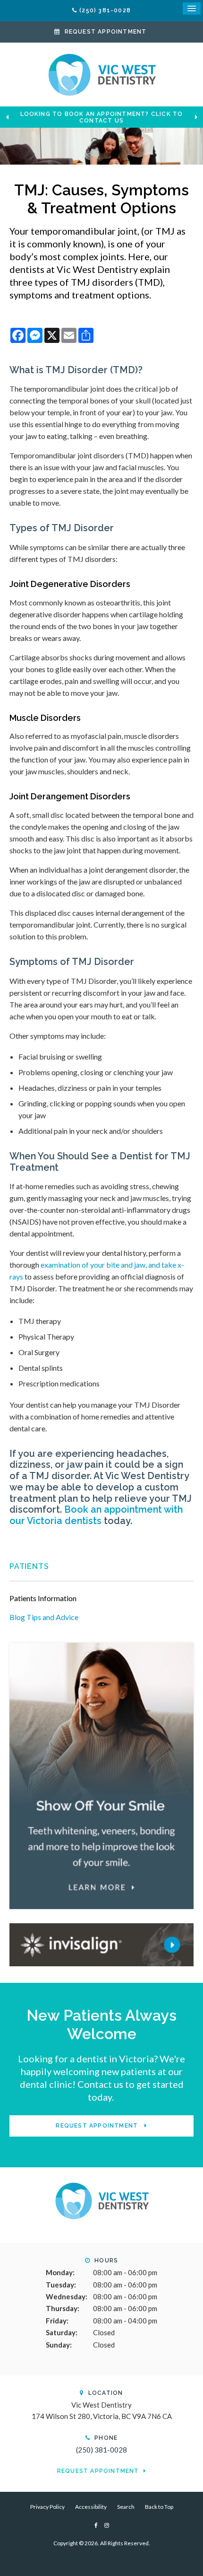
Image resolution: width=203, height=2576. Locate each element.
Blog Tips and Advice (44, 1617)
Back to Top (159, 2507)
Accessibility (91, 2507)
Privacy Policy (47, 2507)
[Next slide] (196, 117)
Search (126, 2507)
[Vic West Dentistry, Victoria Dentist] (101, 2200)
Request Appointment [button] (106, 32)
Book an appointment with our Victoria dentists (96, 1515)
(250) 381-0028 (105, 10)
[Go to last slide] (7, 117)
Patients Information (43, 1598)
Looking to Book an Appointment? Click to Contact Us (102, 117)
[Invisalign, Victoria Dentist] (101, 1943)
